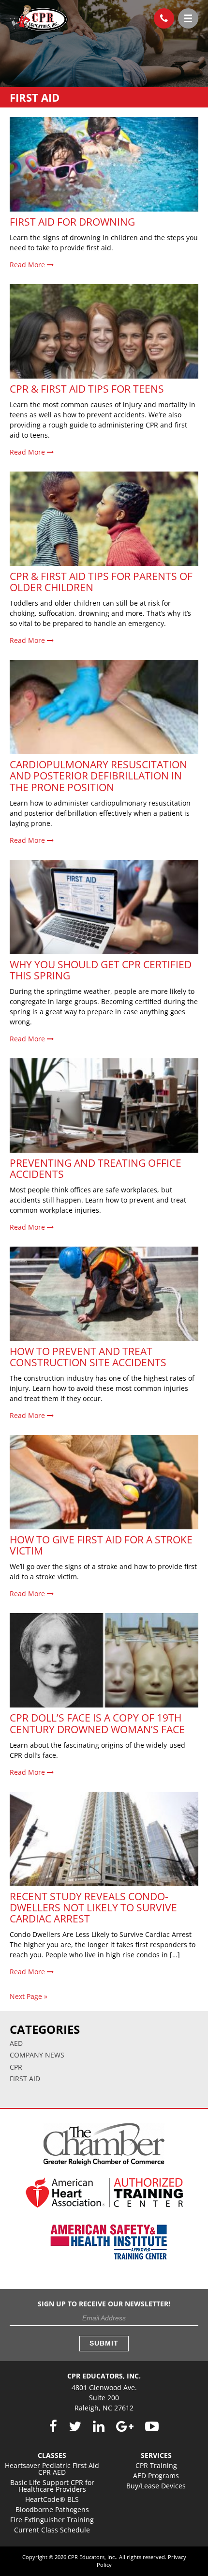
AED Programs (156, 2476)
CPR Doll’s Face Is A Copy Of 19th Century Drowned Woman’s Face (97, 1723)
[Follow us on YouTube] (152, 2427)
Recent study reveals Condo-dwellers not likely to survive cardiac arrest (93, 1907)
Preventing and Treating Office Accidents (96, 1168)
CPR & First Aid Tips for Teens (87, 389)
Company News (37, 2055)
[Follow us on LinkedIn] (99, 2427)
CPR (16, 2067)
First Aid (25, 2079)
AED (16, 2043)
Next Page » (29, 1996)
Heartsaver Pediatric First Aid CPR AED (52, 2469)
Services (156, 2455)
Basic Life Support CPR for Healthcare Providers (52, 2486)
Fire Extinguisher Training (52, 2520)
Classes (52, 2455)
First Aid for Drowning (72, 222)
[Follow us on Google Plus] (125, 2427)
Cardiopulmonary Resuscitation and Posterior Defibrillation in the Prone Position (98, 776)
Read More (28, 265)
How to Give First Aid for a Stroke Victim (101, 1545)
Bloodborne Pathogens (52, 2509)
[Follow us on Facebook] (53, 2427)
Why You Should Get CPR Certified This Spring (101, 970)
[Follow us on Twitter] (75, 2427)
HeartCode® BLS (52, 2499)
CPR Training (156, 2465)
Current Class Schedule (52, 2530)
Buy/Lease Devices (156, 2486)
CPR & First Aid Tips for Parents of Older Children (101, 582)
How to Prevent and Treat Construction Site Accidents (88, 1357)
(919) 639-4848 (164, 18)
